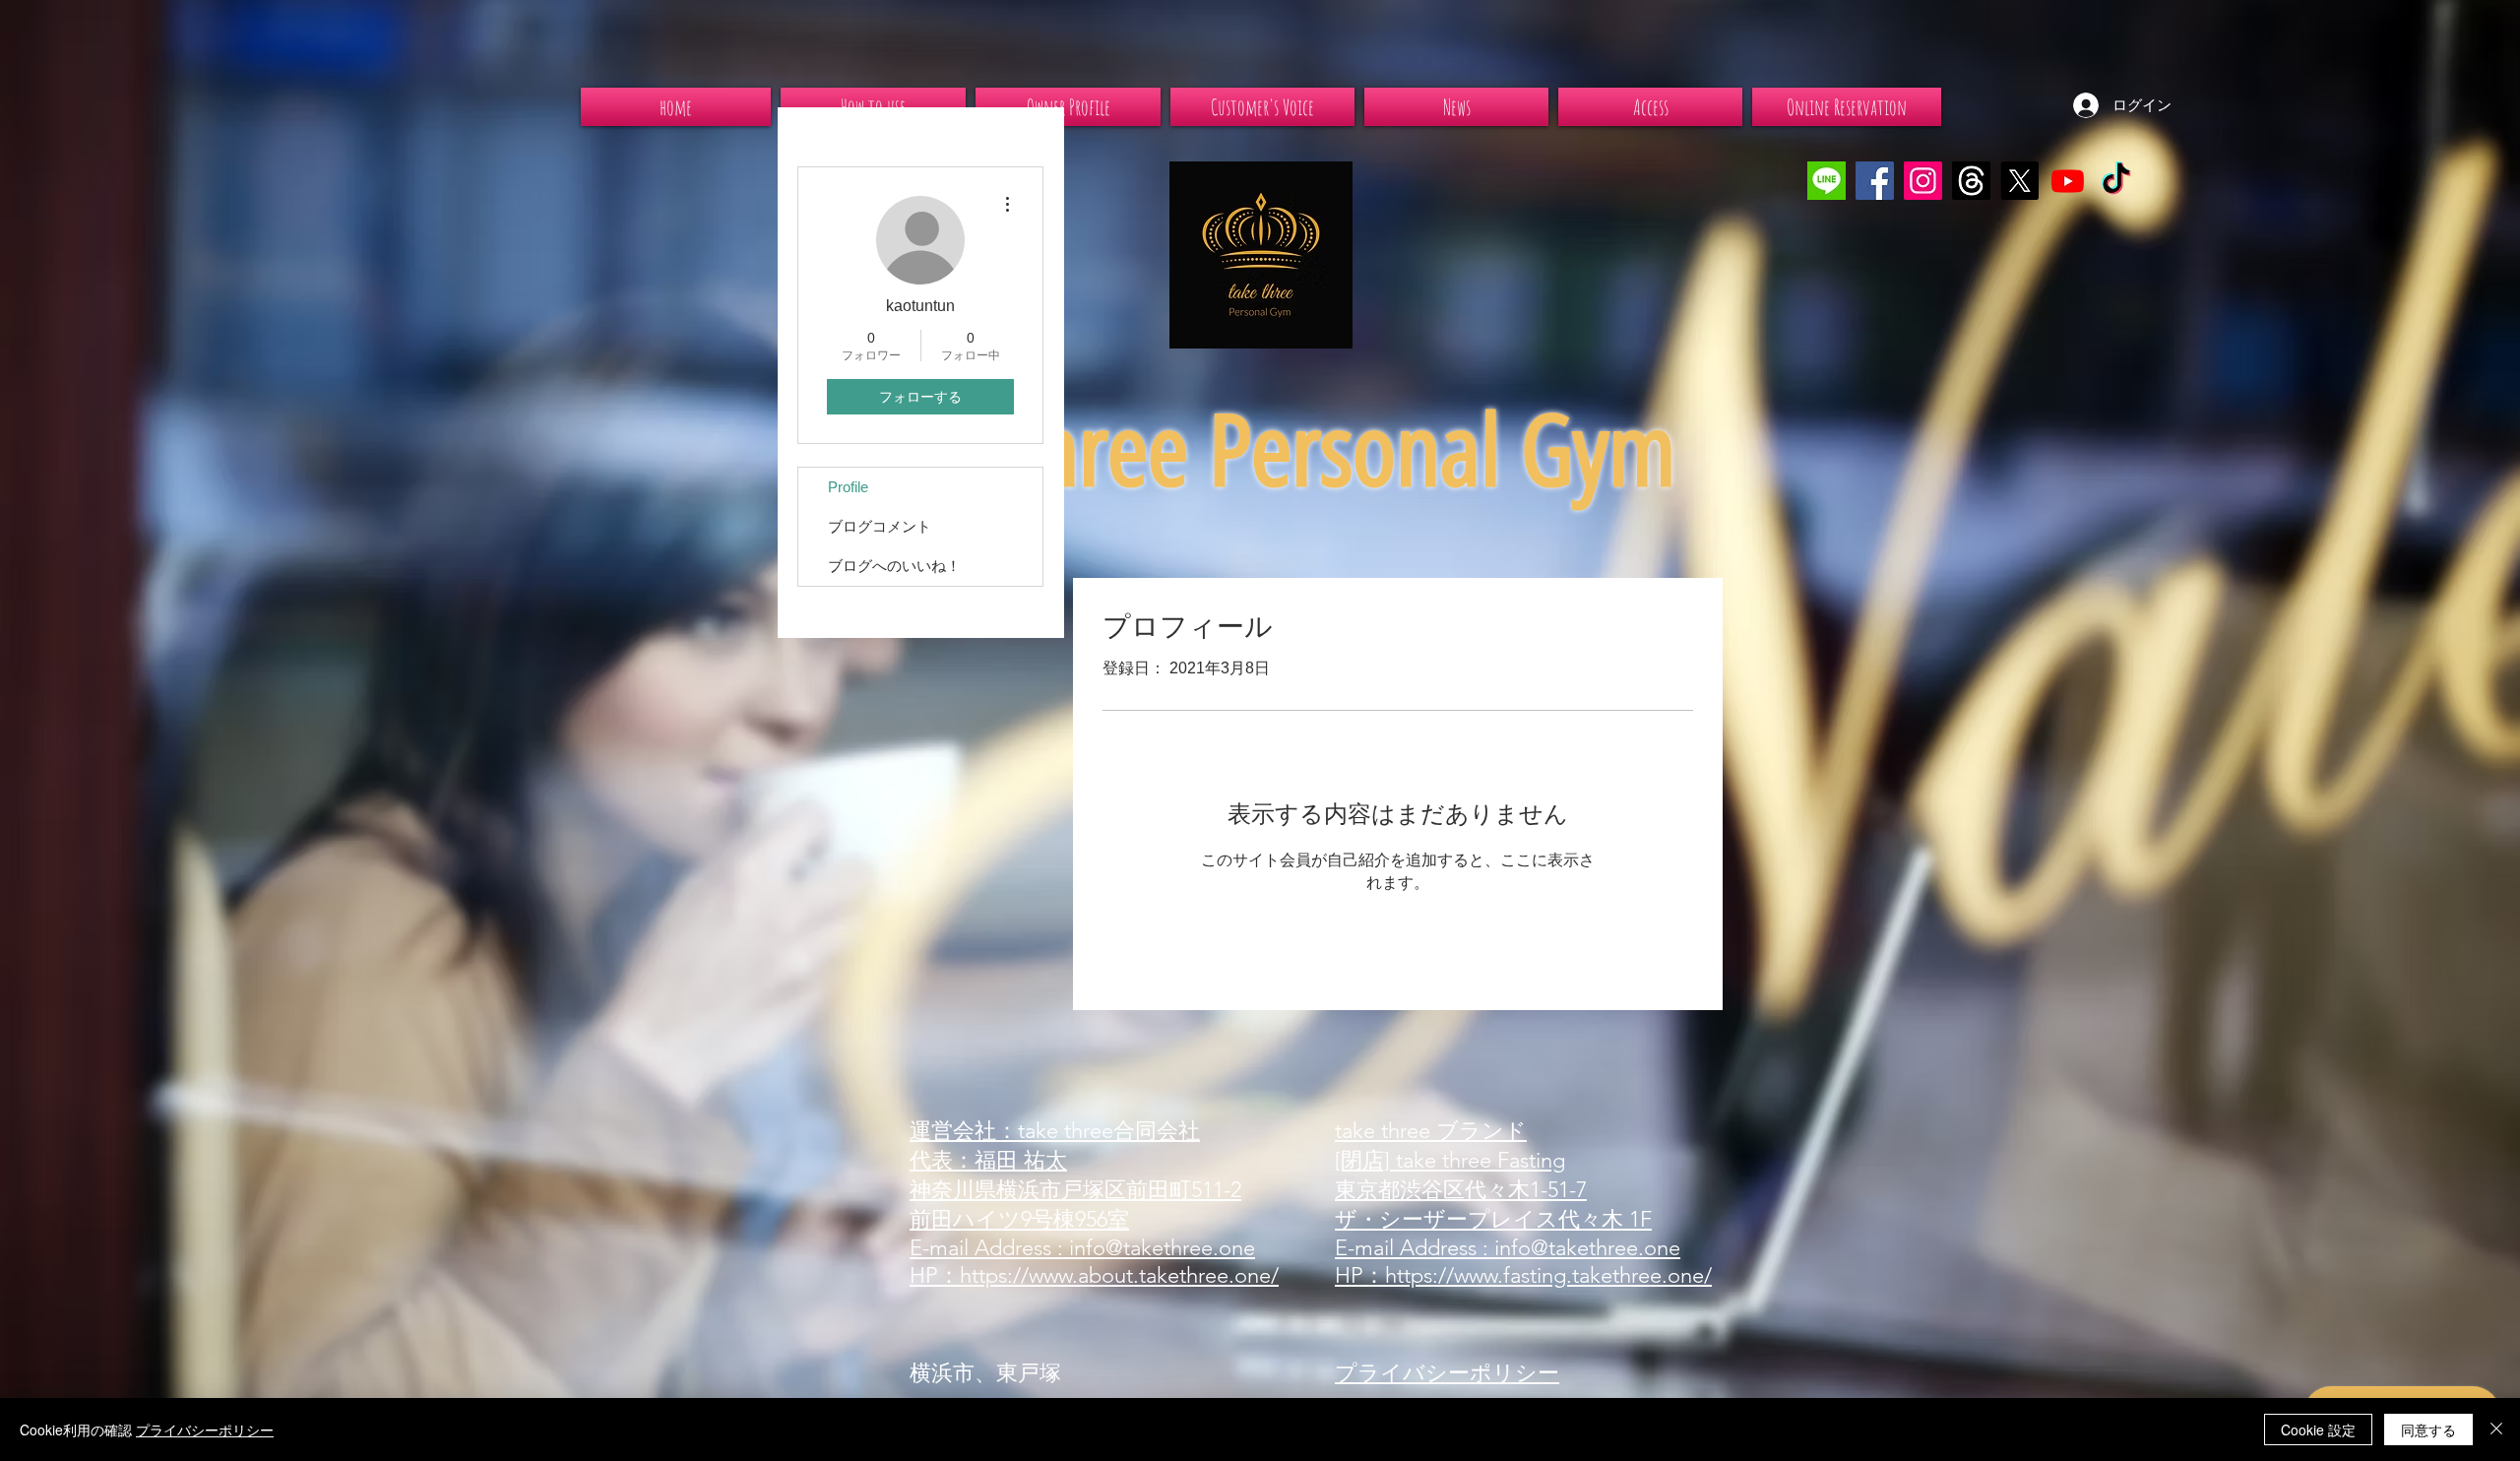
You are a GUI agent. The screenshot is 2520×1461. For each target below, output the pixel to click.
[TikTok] (2116, 181)
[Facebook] (1875, 181)
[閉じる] (2496, 1429)
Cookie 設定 (2318, 1429)
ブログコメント (880, 526)
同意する (2428, 1429)
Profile (848, 487)
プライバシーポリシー (205, 1429)
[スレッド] (1971, 181)
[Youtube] (2068, 181)
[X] (2019, 181)
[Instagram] (1923, 181)
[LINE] (1827, 181)
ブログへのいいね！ (894, 566)
